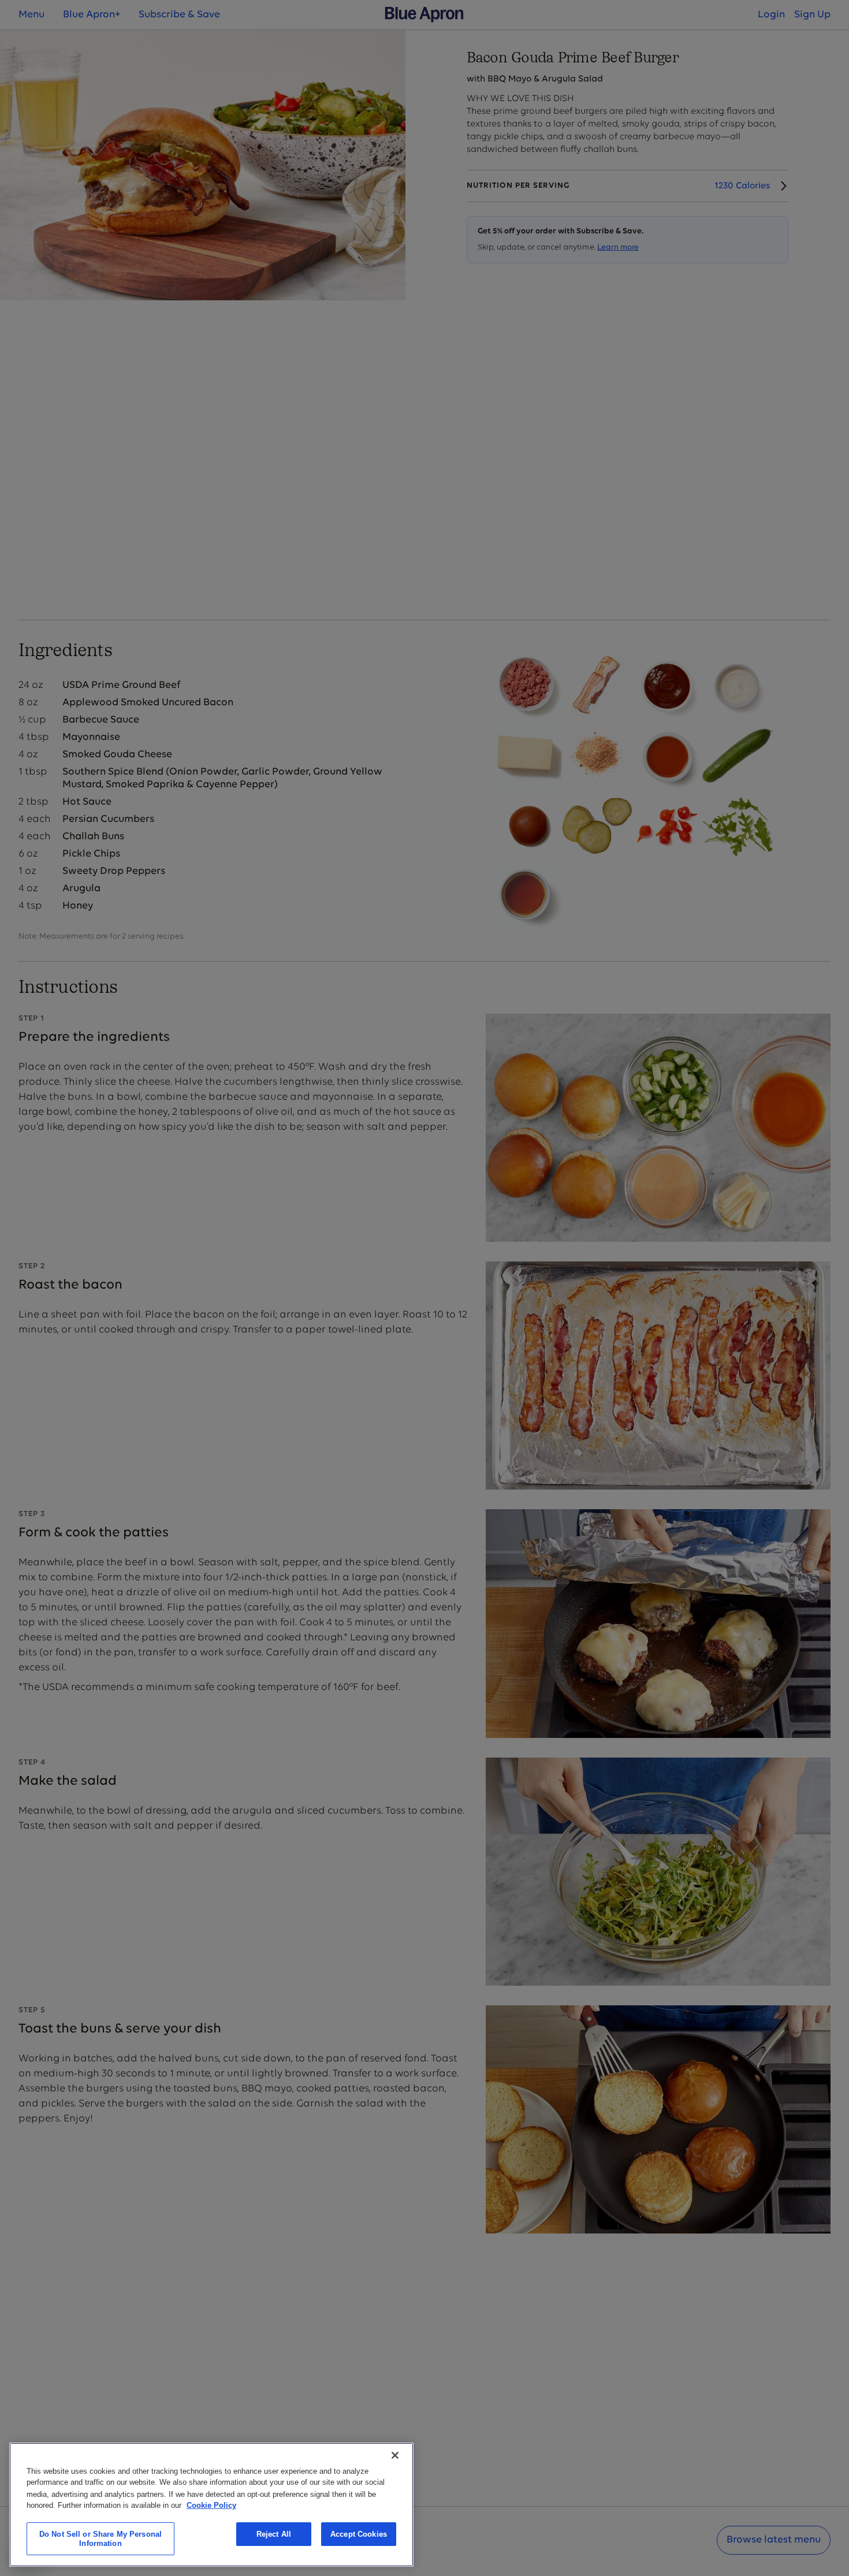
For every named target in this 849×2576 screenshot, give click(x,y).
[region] (211, 2505)
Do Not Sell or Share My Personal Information (100, 2539)
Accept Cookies (359, 2534)
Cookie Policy (211, 2505)
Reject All (274, 2534)
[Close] (395, 2455)
